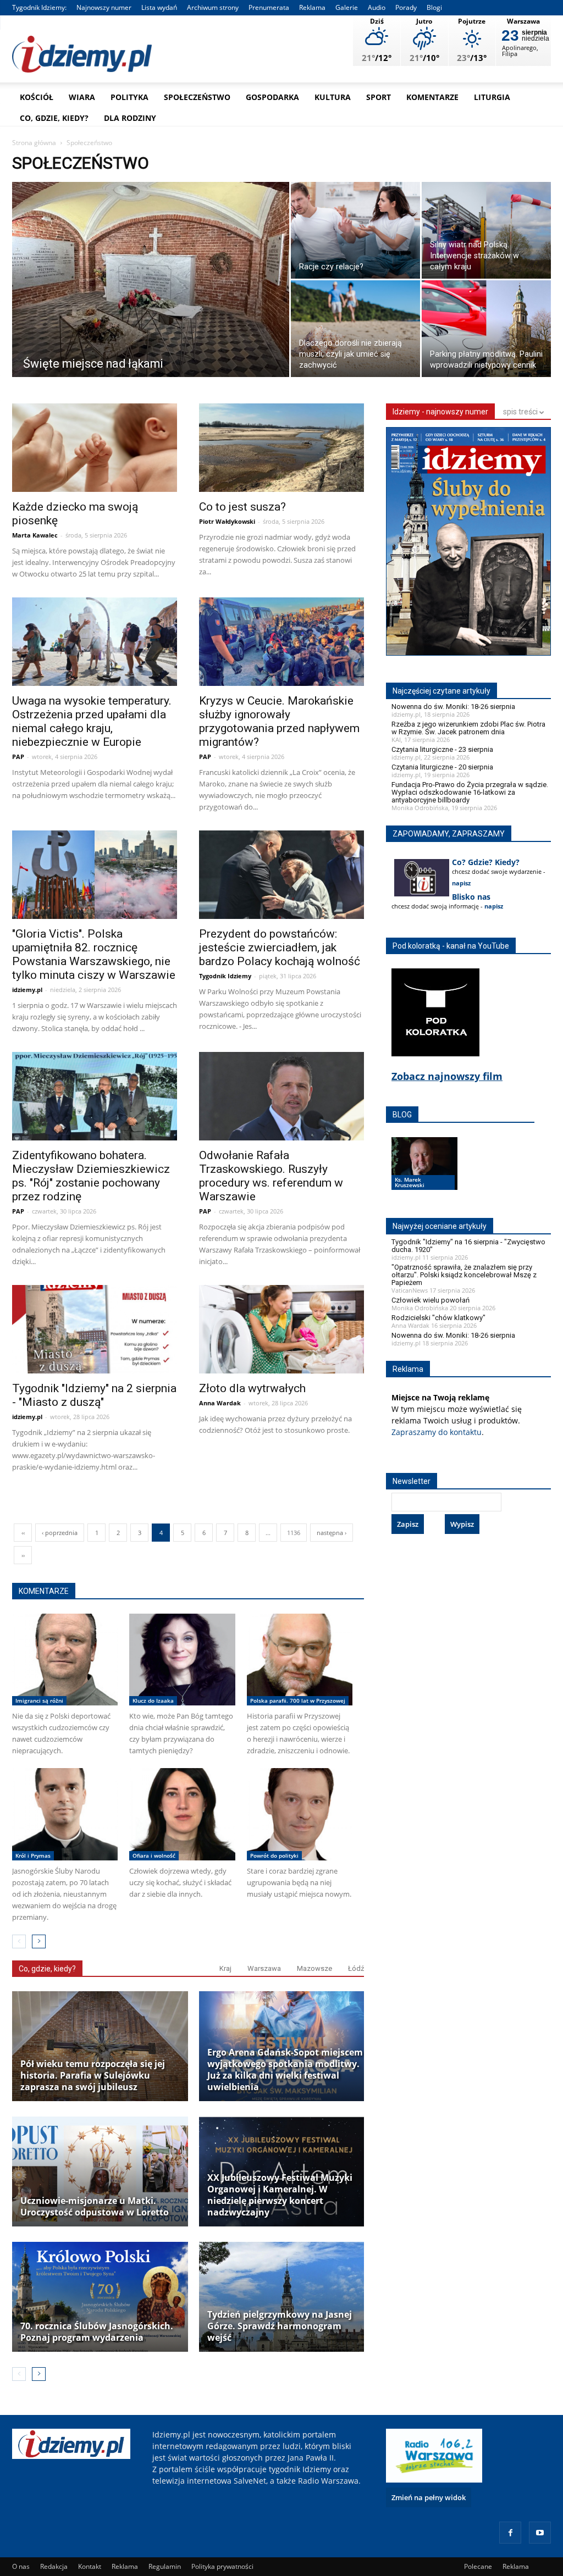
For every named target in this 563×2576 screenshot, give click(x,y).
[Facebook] (510, 2533)
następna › (332, 1533)
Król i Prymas (33, 1855)
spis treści (521, 412)
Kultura (333, 97)
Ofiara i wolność (154, 1855)
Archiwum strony (213, 7)
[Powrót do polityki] (300, 1814)
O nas (21, 2566)
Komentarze (432, 97)
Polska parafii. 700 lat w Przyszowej (298, 1700)
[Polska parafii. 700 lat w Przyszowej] (300, 1660)
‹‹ (23, 1533)
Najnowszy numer (104, 7)
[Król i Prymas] (65, 1814)
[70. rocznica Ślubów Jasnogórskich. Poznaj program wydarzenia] (100, 2297)
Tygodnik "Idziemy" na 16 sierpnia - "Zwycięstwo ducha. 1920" (468, 1246)
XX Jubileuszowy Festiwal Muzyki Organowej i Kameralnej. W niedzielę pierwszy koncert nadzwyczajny (280, 2195)
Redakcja (54, 2566)
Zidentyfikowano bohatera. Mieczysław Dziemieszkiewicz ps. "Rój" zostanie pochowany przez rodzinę (91, 1176)
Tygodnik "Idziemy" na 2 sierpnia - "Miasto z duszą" (94, 1395)
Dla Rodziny (130, 118)
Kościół (37, 97)
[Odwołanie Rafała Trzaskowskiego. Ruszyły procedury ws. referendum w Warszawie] (281, 1098)
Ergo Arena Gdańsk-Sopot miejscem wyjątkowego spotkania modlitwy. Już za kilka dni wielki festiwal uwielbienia (285, 2070)
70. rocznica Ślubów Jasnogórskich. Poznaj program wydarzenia (97, 2332)
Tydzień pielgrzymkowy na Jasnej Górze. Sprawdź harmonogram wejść (280, 2326)
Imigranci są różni (39, 1700)
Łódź (356, 1968)
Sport (379, 97)
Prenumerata (269, 7)
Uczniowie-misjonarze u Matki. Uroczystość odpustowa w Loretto (95, 2207)
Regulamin (165, 2566)
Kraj (225, 1968)
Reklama (312, 7)
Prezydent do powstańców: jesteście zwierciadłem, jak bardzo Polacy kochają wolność (280, 948)
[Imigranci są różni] (65, 1660)
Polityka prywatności (222, 2566)
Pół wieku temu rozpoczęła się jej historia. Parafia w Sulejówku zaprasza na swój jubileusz (93, 2076)
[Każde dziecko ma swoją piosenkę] (95, 449)
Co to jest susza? (242, 507)
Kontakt (90, 2566)
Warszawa (264, 1968)
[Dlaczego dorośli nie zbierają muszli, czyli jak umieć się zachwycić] (355, 330)
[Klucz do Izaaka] (182, 1660)
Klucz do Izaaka (153, 1700)
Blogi (434, 7)
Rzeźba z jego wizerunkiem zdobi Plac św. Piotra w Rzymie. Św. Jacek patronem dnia (468, 728)
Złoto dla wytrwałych (252, 1388)
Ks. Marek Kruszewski (410, 1182)
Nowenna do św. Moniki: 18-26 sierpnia (453, 707)
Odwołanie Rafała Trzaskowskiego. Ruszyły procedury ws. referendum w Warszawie (271, 1176)
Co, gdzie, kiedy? (54, 118)
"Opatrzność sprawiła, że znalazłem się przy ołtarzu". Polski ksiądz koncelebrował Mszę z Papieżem (464, 1275)
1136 (294, 1533)
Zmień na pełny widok (429, 2497)
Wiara (82, 97)
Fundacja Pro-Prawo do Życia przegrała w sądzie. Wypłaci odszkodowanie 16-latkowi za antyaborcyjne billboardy (470, 792)
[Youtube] (540, 2533)
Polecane (478, 2566)
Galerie (347, 7)
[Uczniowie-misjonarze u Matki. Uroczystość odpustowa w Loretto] (100, 2171)
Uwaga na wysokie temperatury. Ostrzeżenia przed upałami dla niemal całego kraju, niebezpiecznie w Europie (92, 721)
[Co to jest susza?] (281, 449)
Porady (406, 7)
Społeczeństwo (197, 97)
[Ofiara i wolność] (182, 1814)
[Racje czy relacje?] (355, 232)
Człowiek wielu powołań (430, 1300)
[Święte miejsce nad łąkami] (151, 289)
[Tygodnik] (95, 1331)
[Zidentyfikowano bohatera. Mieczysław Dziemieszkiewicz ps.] (95, 1098)
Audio (377, 7)
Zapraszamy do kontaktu (437, 1432)
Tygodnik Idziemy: (39, 7)
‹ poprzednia (60, 1533)
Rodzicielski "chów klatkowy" (438, 1318)
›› (23, 1555)
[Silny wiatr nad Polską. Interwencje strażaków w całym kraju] (486, 232)
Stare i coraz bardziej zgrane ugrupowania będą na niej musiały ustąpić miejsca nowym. (299, 1882)
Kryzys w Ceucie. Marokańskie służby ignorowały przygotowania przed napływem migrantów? (279, 721)
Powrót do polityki (274, 1855)
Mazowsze (314, 1968)
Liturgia (492, 97)
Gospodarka (272, 97)
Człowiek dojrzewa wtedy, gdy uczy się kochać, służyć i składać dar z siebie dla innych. (180, 1882)
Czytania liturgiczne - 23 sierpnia (442, 749)
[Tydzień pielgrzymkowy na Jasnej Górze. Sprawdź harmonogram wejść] (287, 2297)
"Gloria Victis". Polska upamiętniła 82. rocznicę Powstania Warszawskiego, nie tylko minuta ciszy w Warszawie (94, 954)
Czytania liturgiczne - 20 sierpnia (442, 767)
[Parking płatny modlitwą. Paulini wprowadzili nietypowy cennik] (486, 330)
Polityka (129, 97)
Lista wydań (159, 7)
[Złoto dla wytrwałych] (281, 1331)
